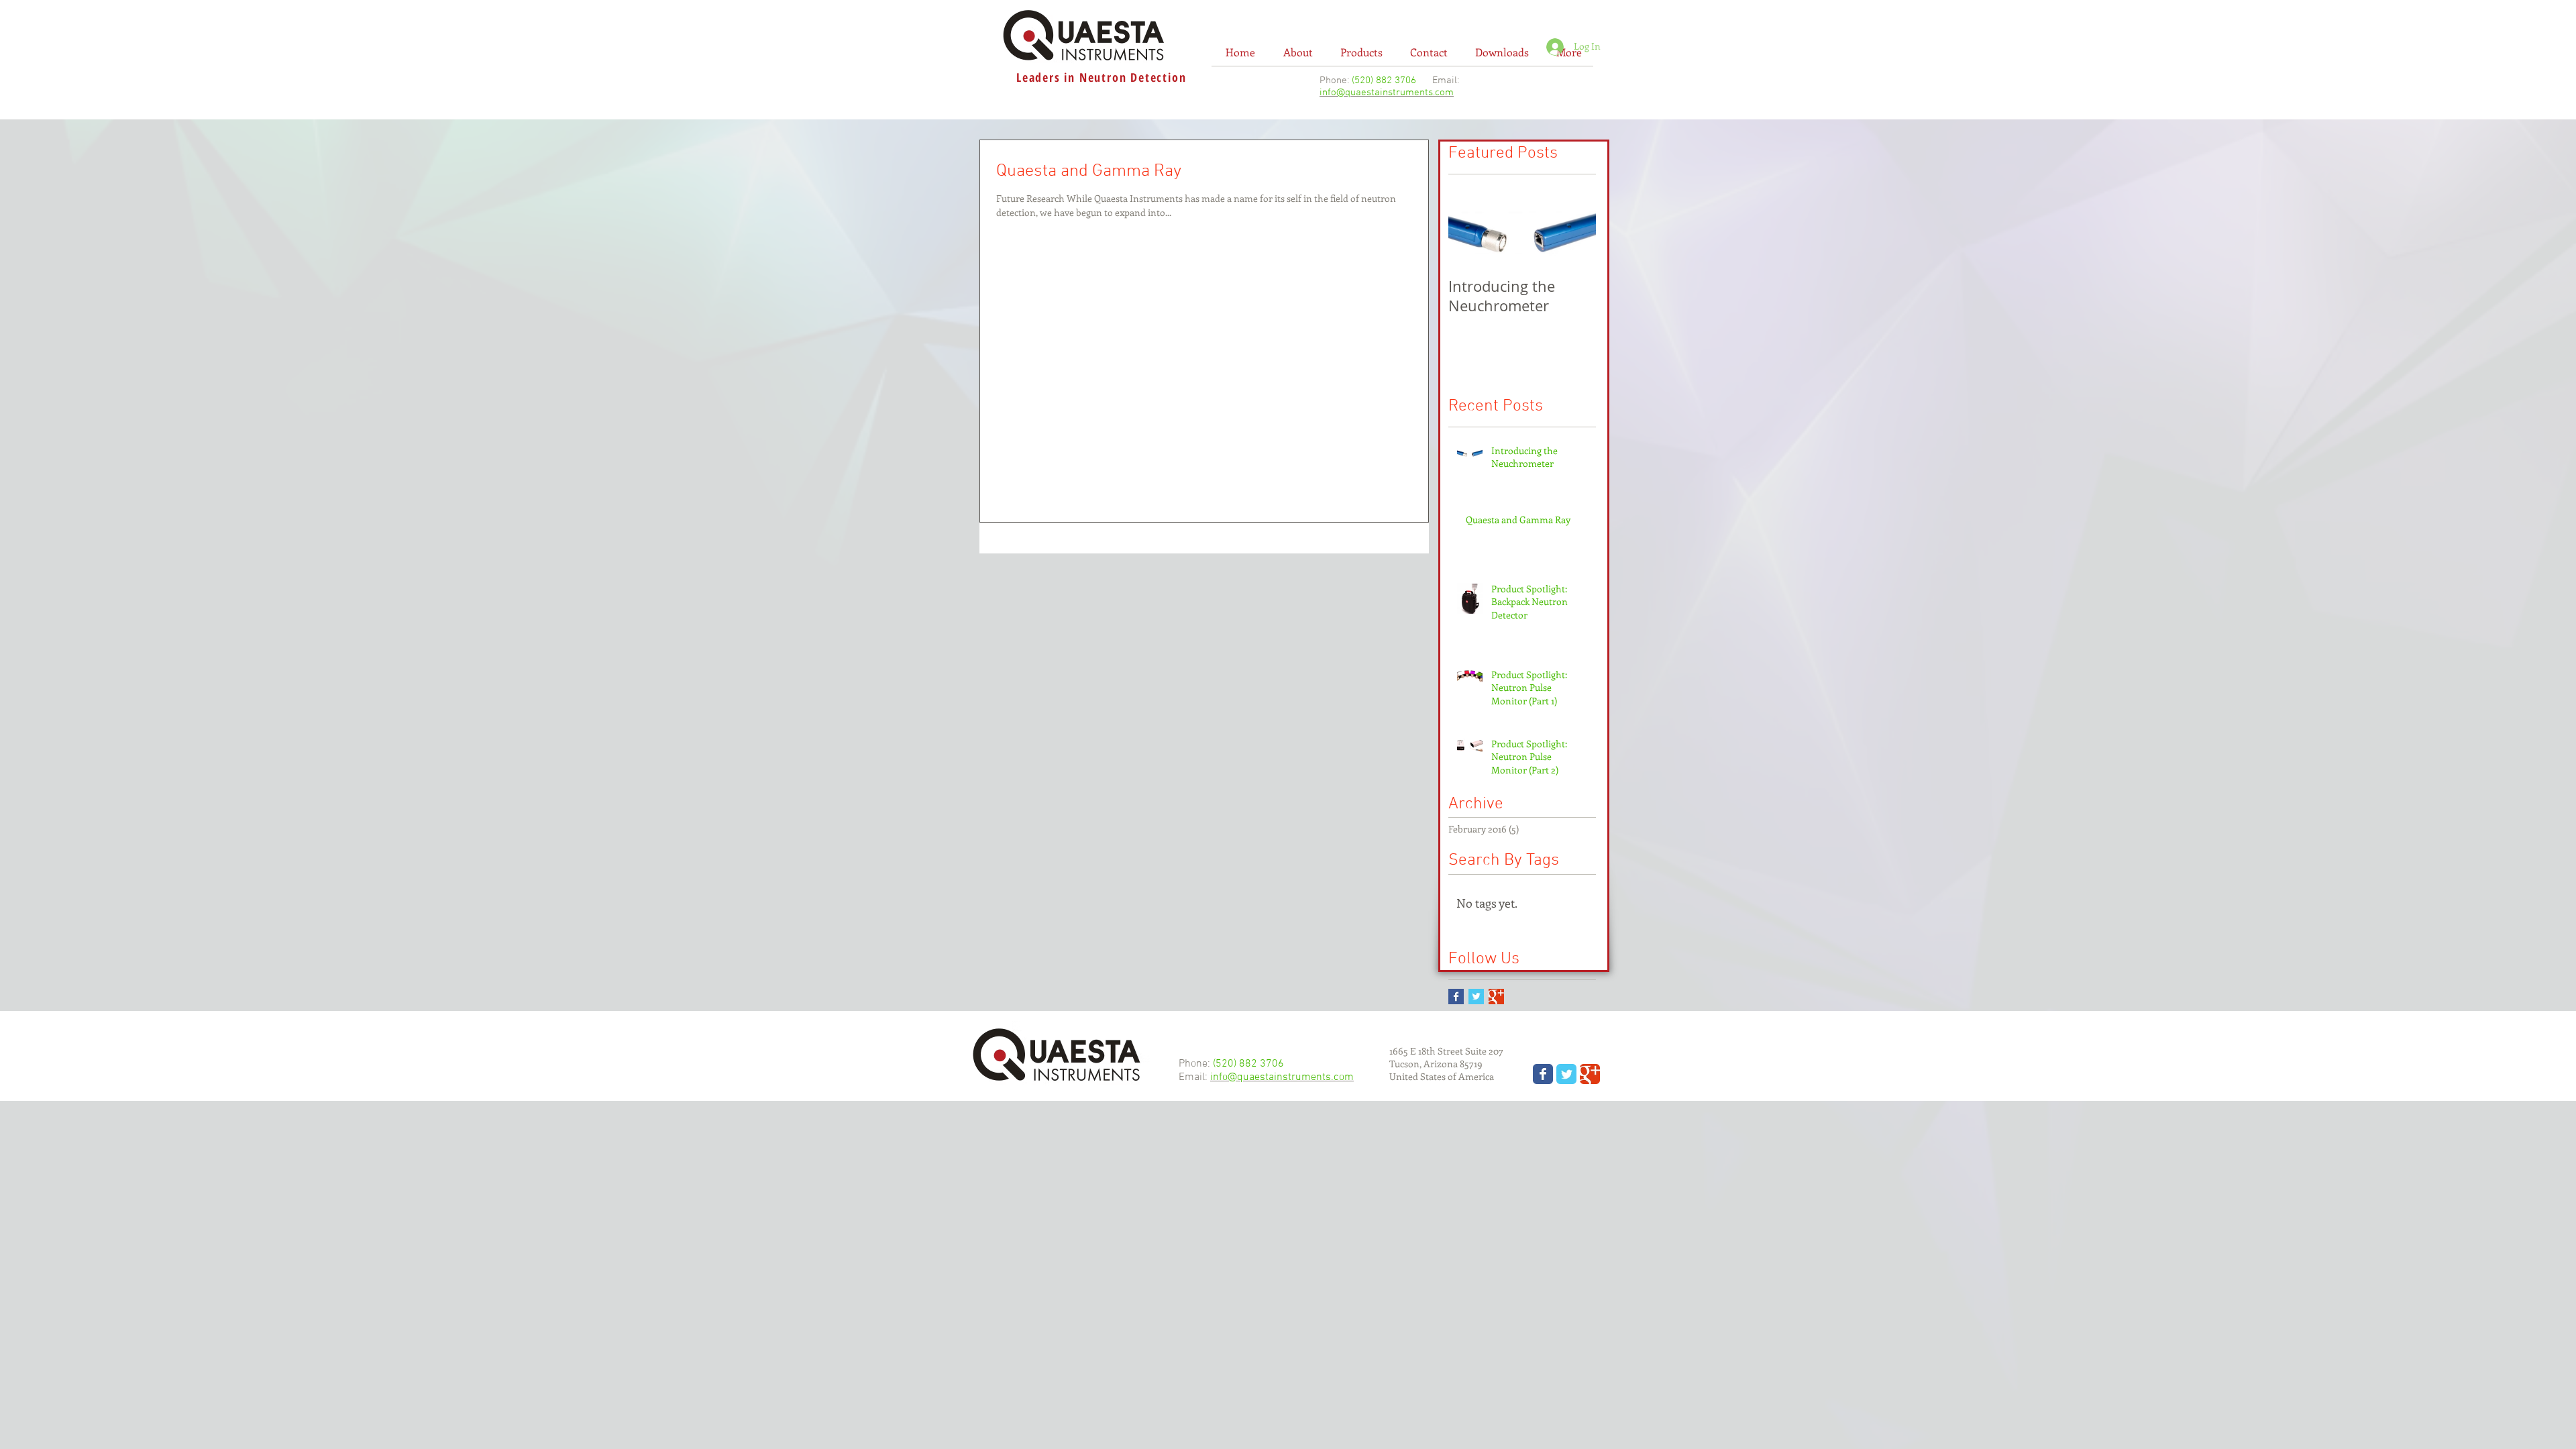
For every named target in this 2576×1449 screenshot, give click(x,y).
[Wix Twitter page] (1566, 1074)
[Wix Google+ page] (1590, 1074)
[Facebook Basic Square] (1456, 997)
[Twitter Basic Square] (1476, 997)
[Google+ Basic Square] (1496, 997)
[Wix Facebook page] (1543, 1074)
